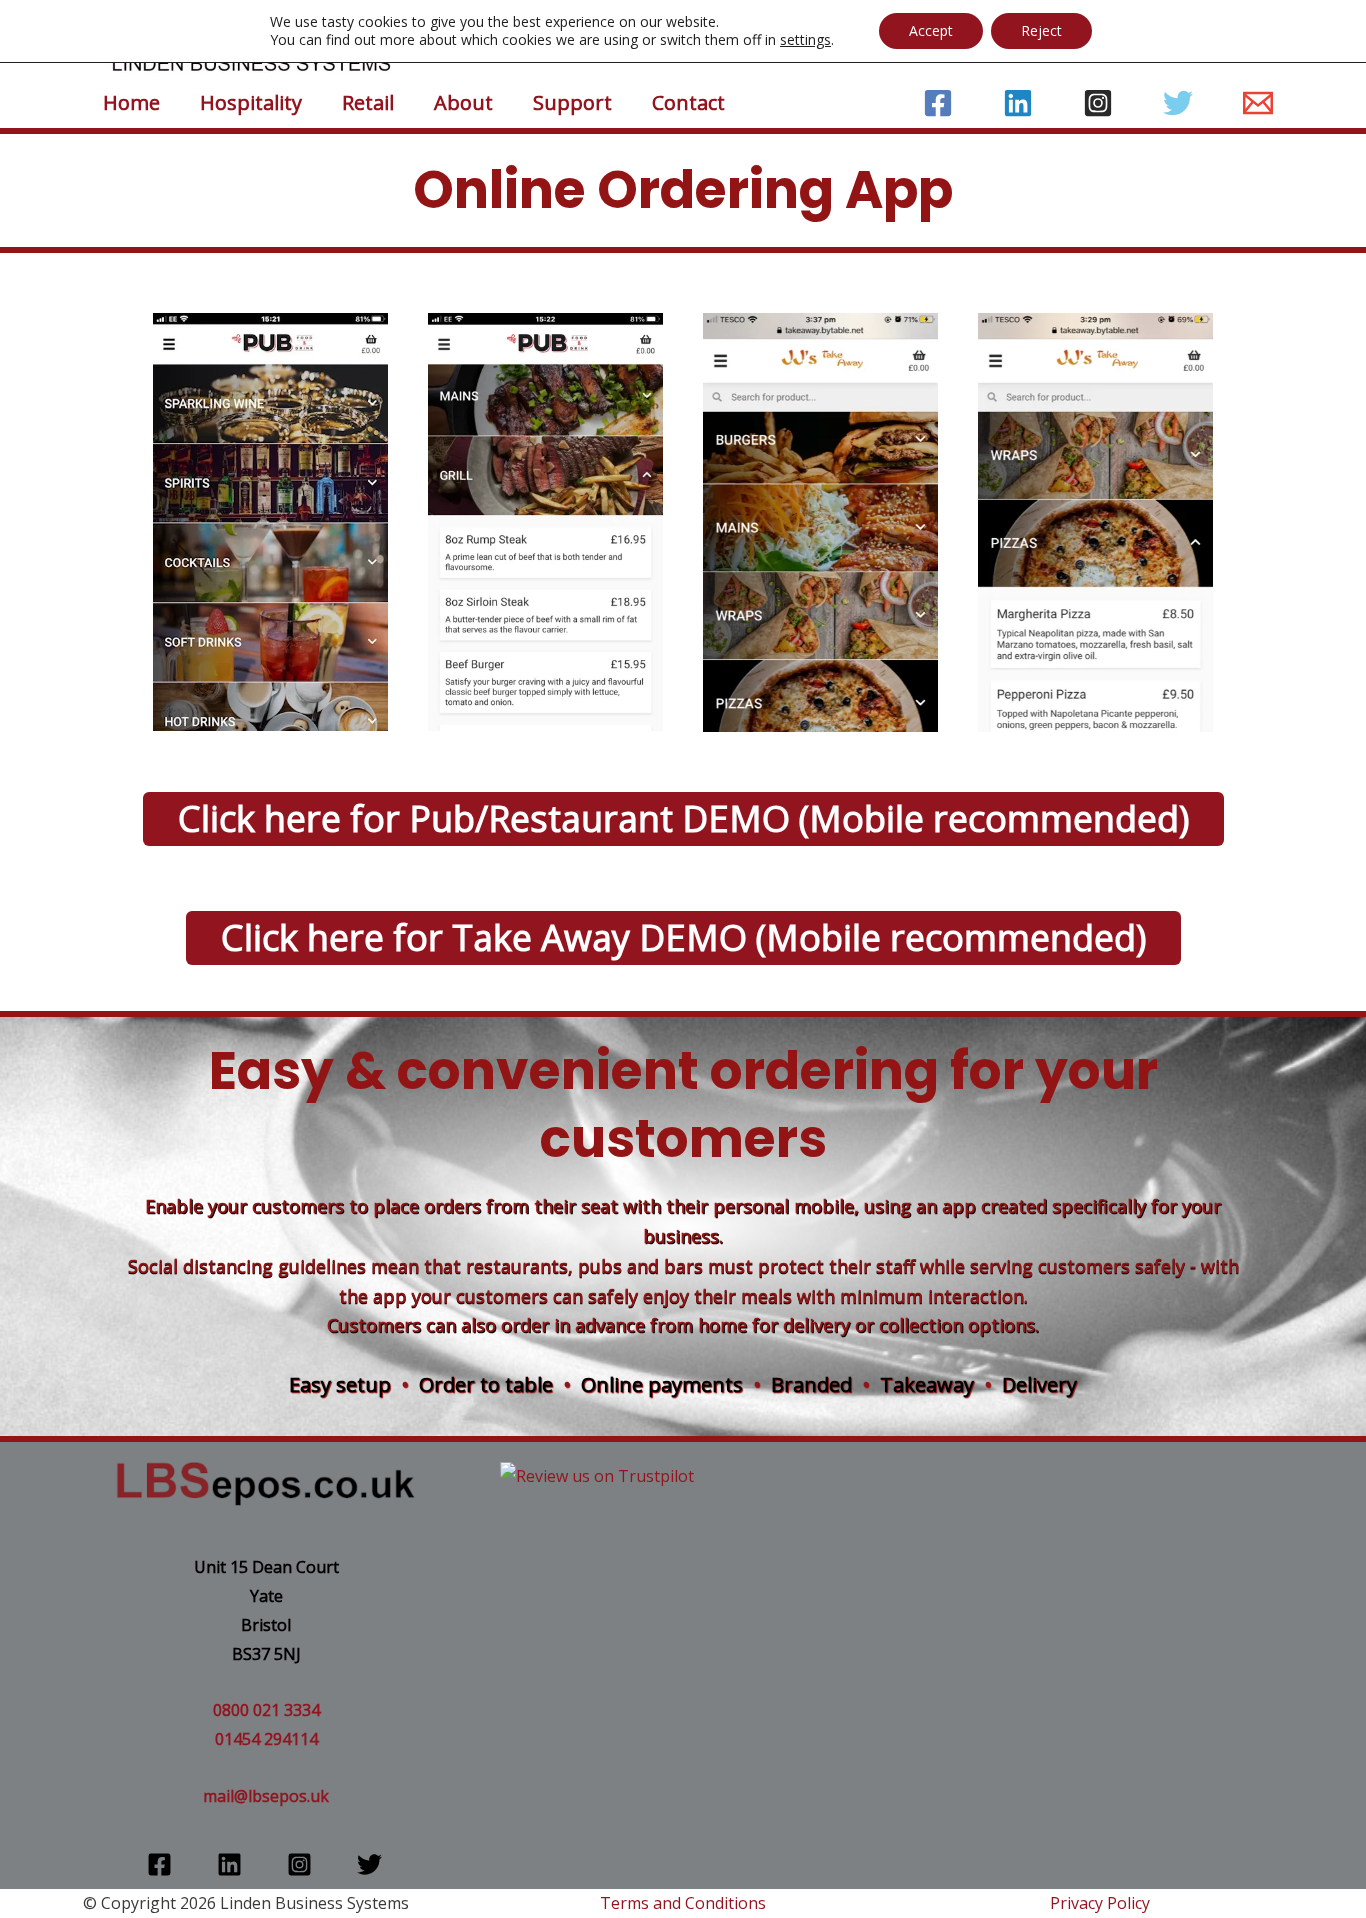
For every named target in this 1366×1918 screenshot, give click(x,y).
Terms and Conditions (683, 1903)
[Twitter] (1178, 103)
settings (805, 40)
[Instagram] (1098, 103)
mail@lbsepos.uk (266, 1796)
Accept (931, 30)
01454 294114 (266, 1739)
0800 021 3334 (266, 1710)
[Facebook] (938, 103)
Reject (1041, 30)
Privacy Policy (1100, 1903)
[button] (683, 819)
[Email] (1258, 103)
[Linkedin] (1018, 103)
